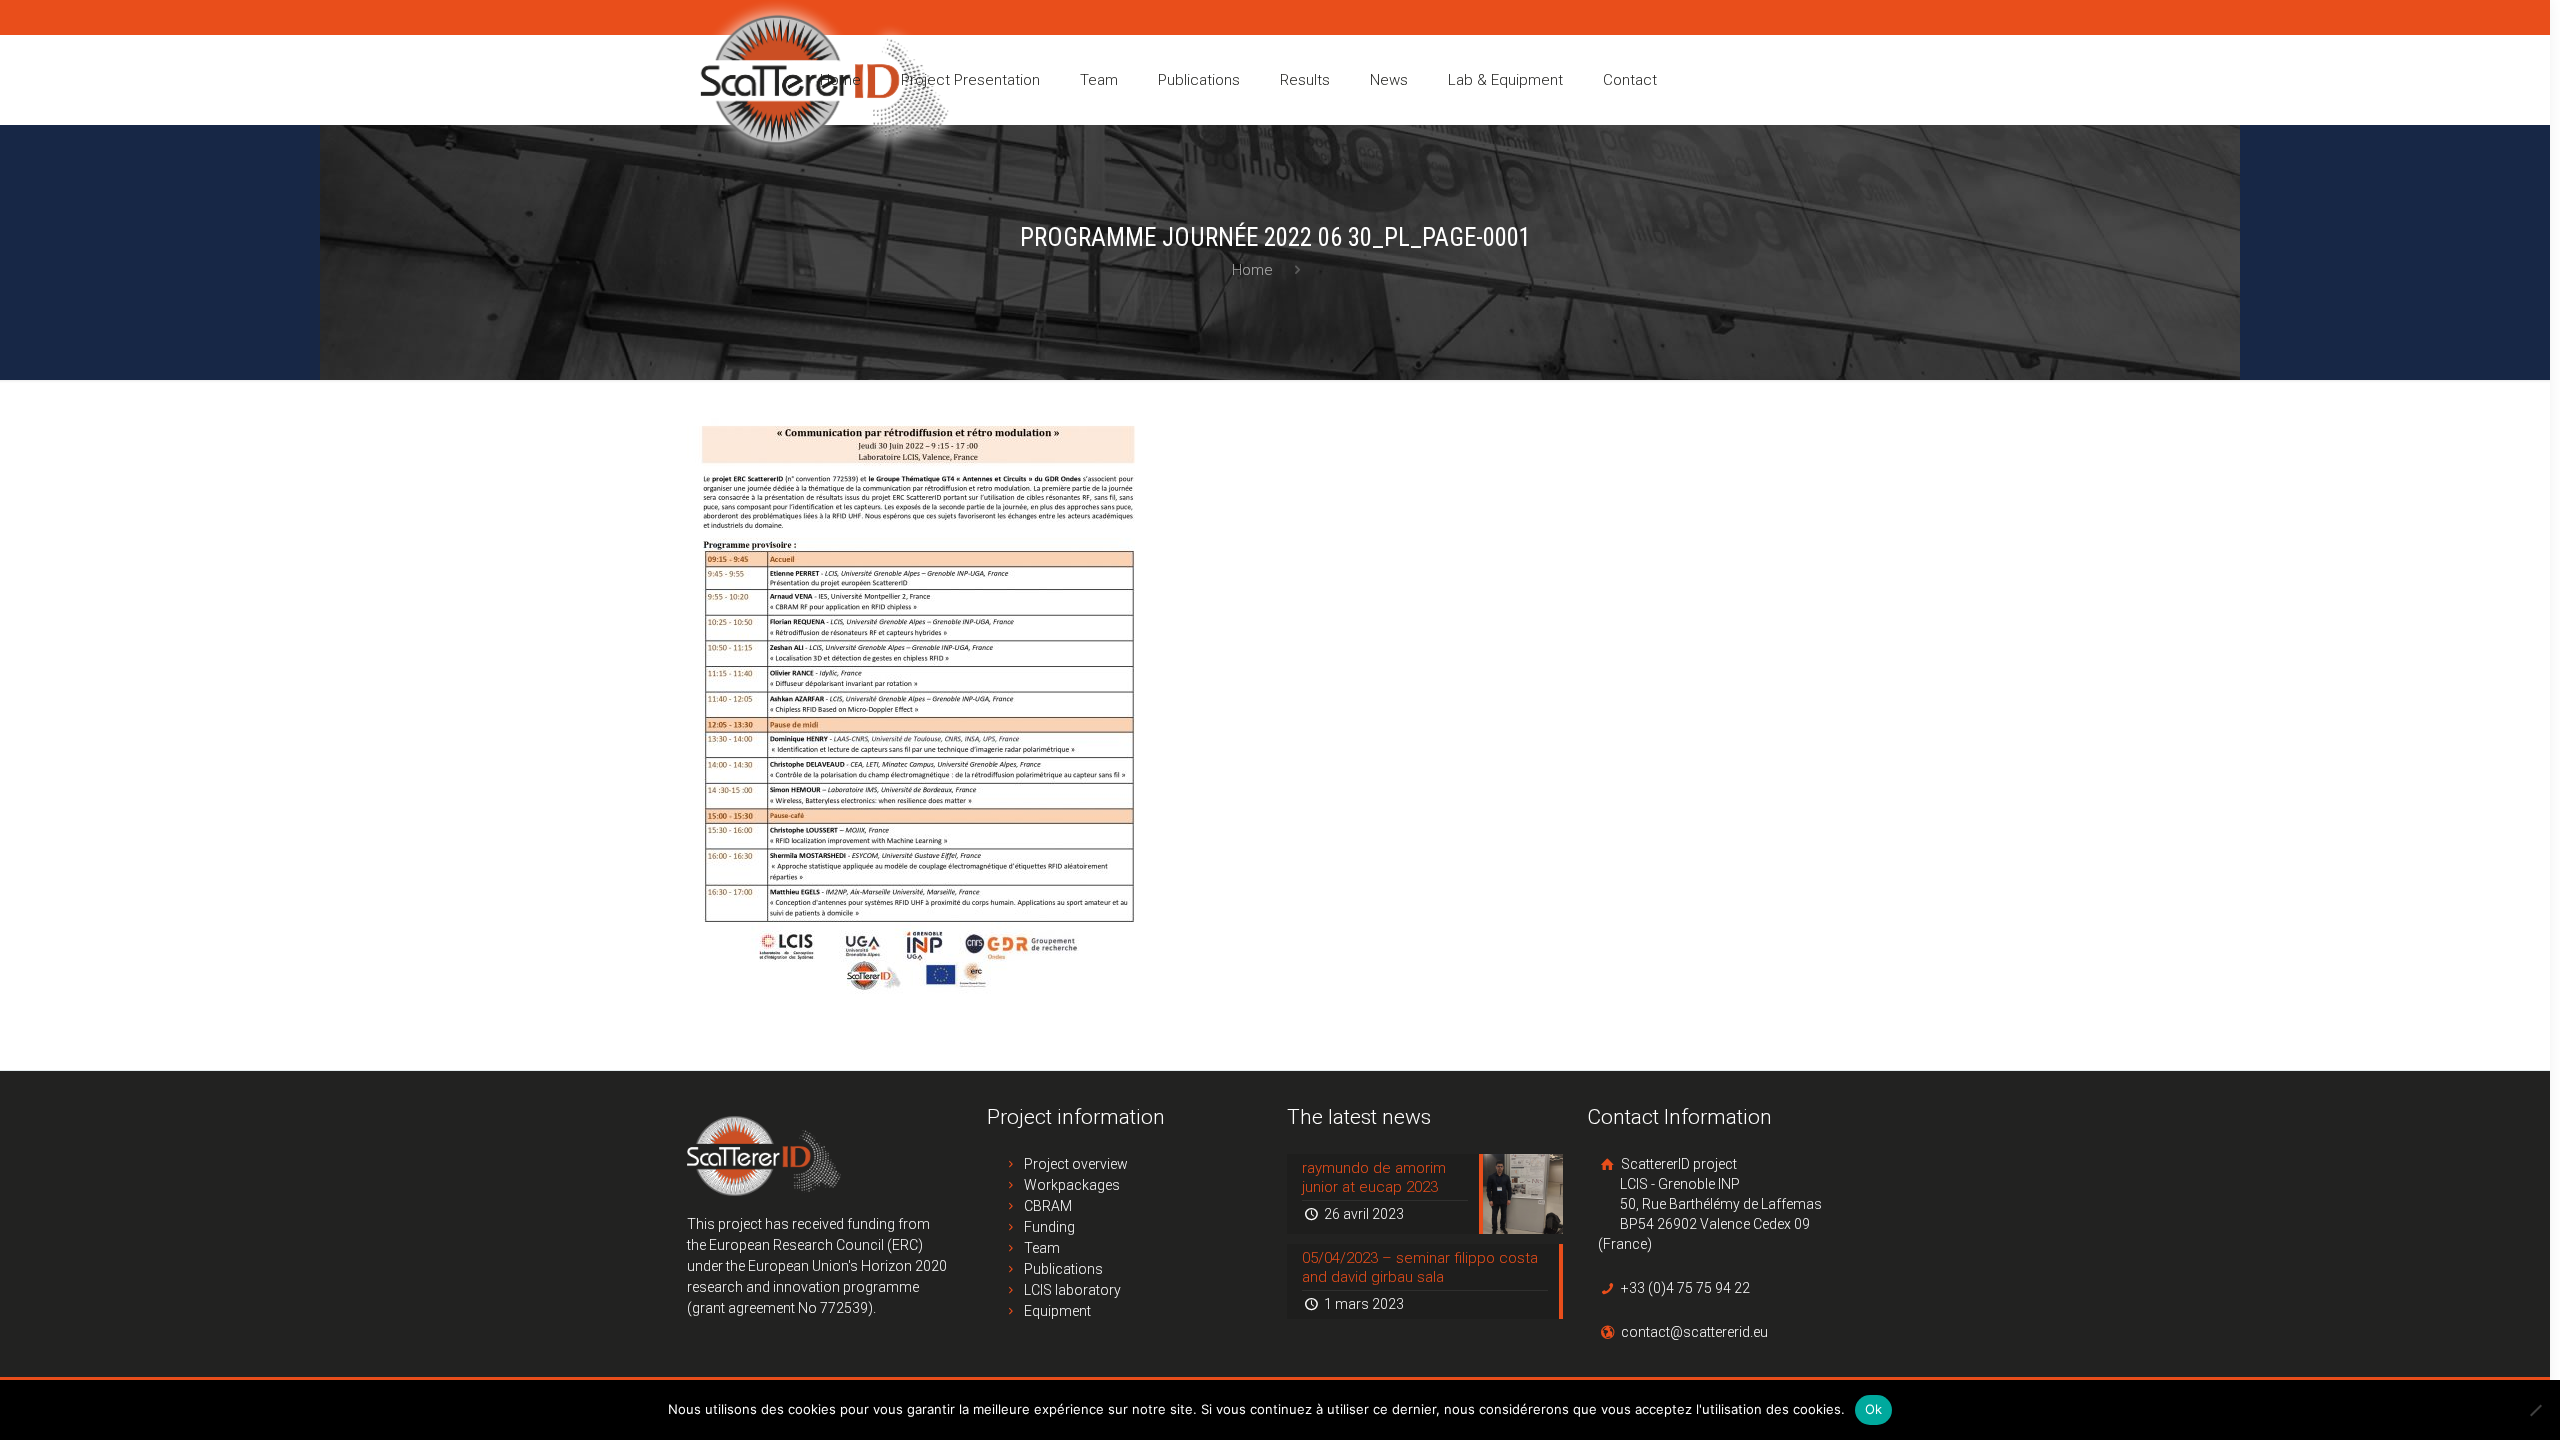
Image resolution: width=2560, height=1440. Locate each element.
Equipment (1057, 1311)
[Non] (2535, 1410)
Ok (1874, 1409)
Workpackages (1072, 1185)
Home (1252, 270)
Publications (1063, 1269)
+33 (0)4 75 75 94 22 (1684, 1288)
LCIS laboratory (1072, 1290)
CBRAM (1048, 1206)
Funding (1049, 1227)
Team (1042, 1248)
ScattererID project (1710, 1204)
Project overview (1076, 1164)
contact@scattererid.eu (1693, 1332)
